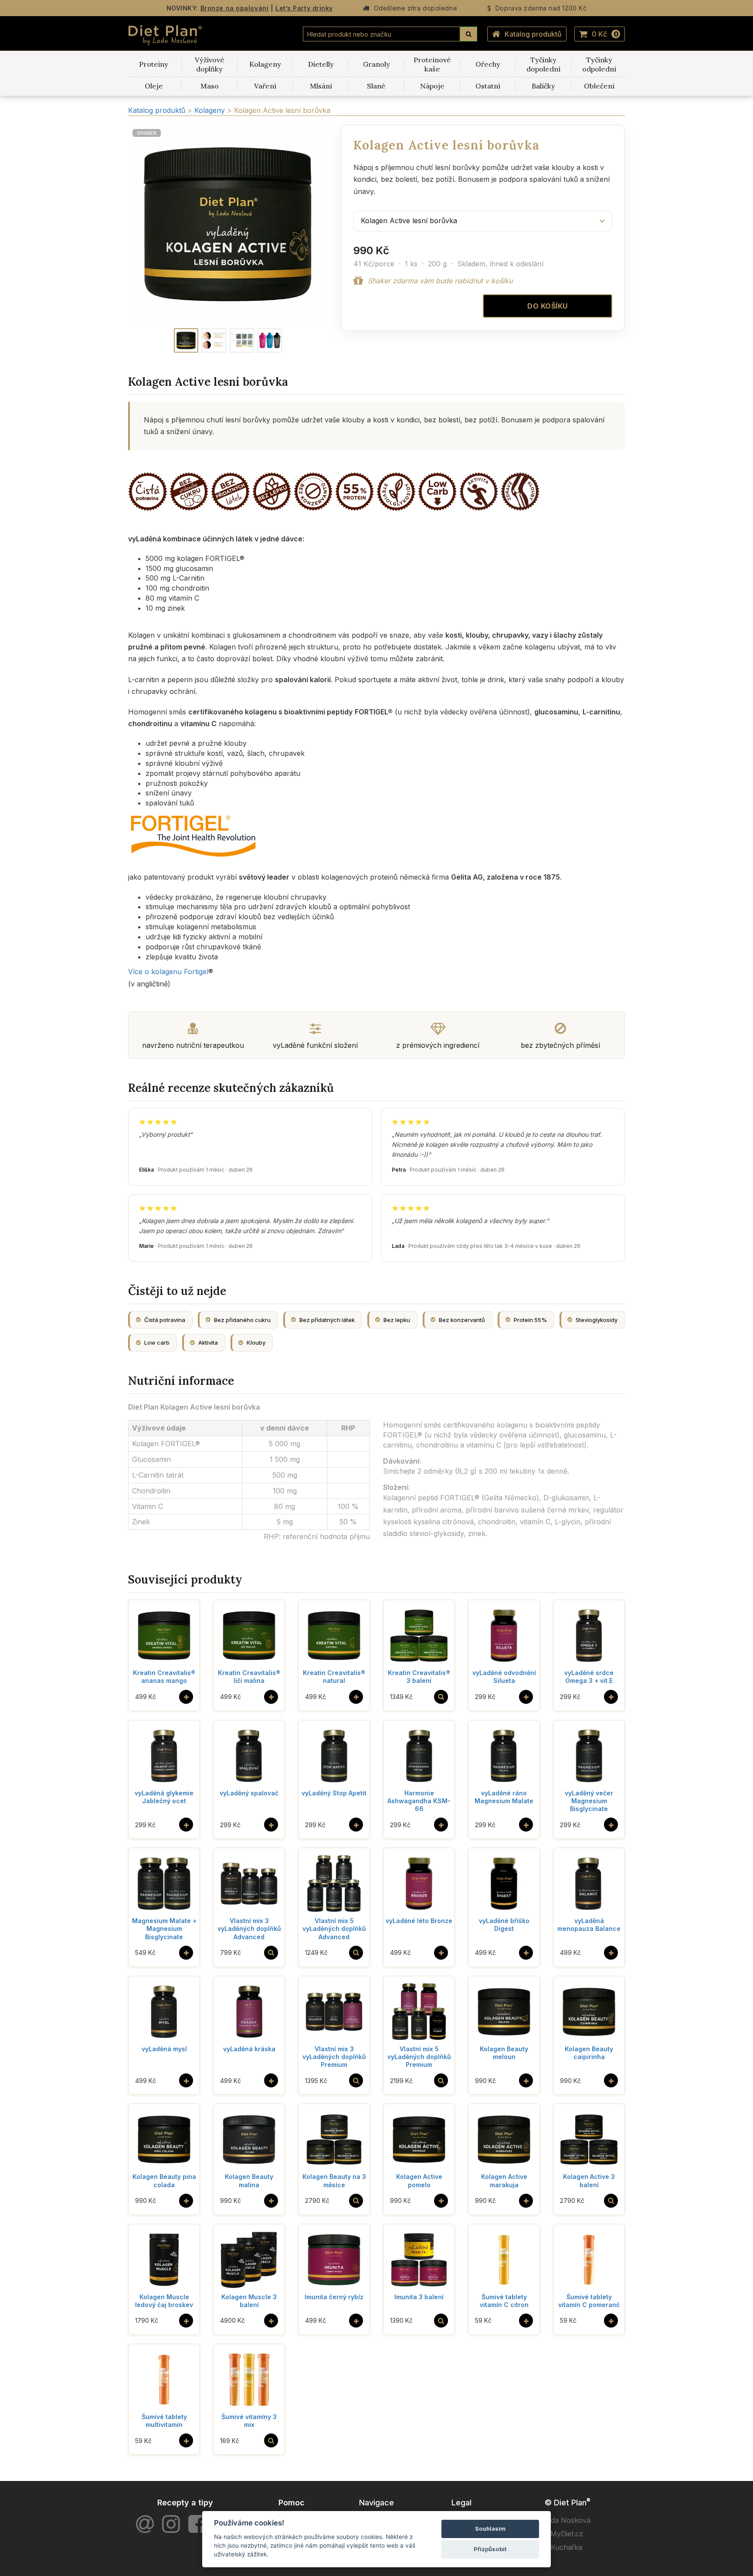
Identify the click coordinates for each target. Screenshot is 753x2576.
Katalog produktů (533, 34)
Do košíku (548, 306)
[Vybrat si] (441, 1697)
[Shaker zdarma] (270, 340)
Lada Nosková (567, 2520)
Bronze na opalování (235, 8)
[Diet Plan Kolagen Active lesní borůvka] (186, 340)
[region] (228, 224)
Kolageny (211, 110)
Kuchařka (566, 2547)
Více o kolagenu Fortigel (168, 972)
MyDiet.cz (567, 2534)
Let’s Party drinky (304, 8)
